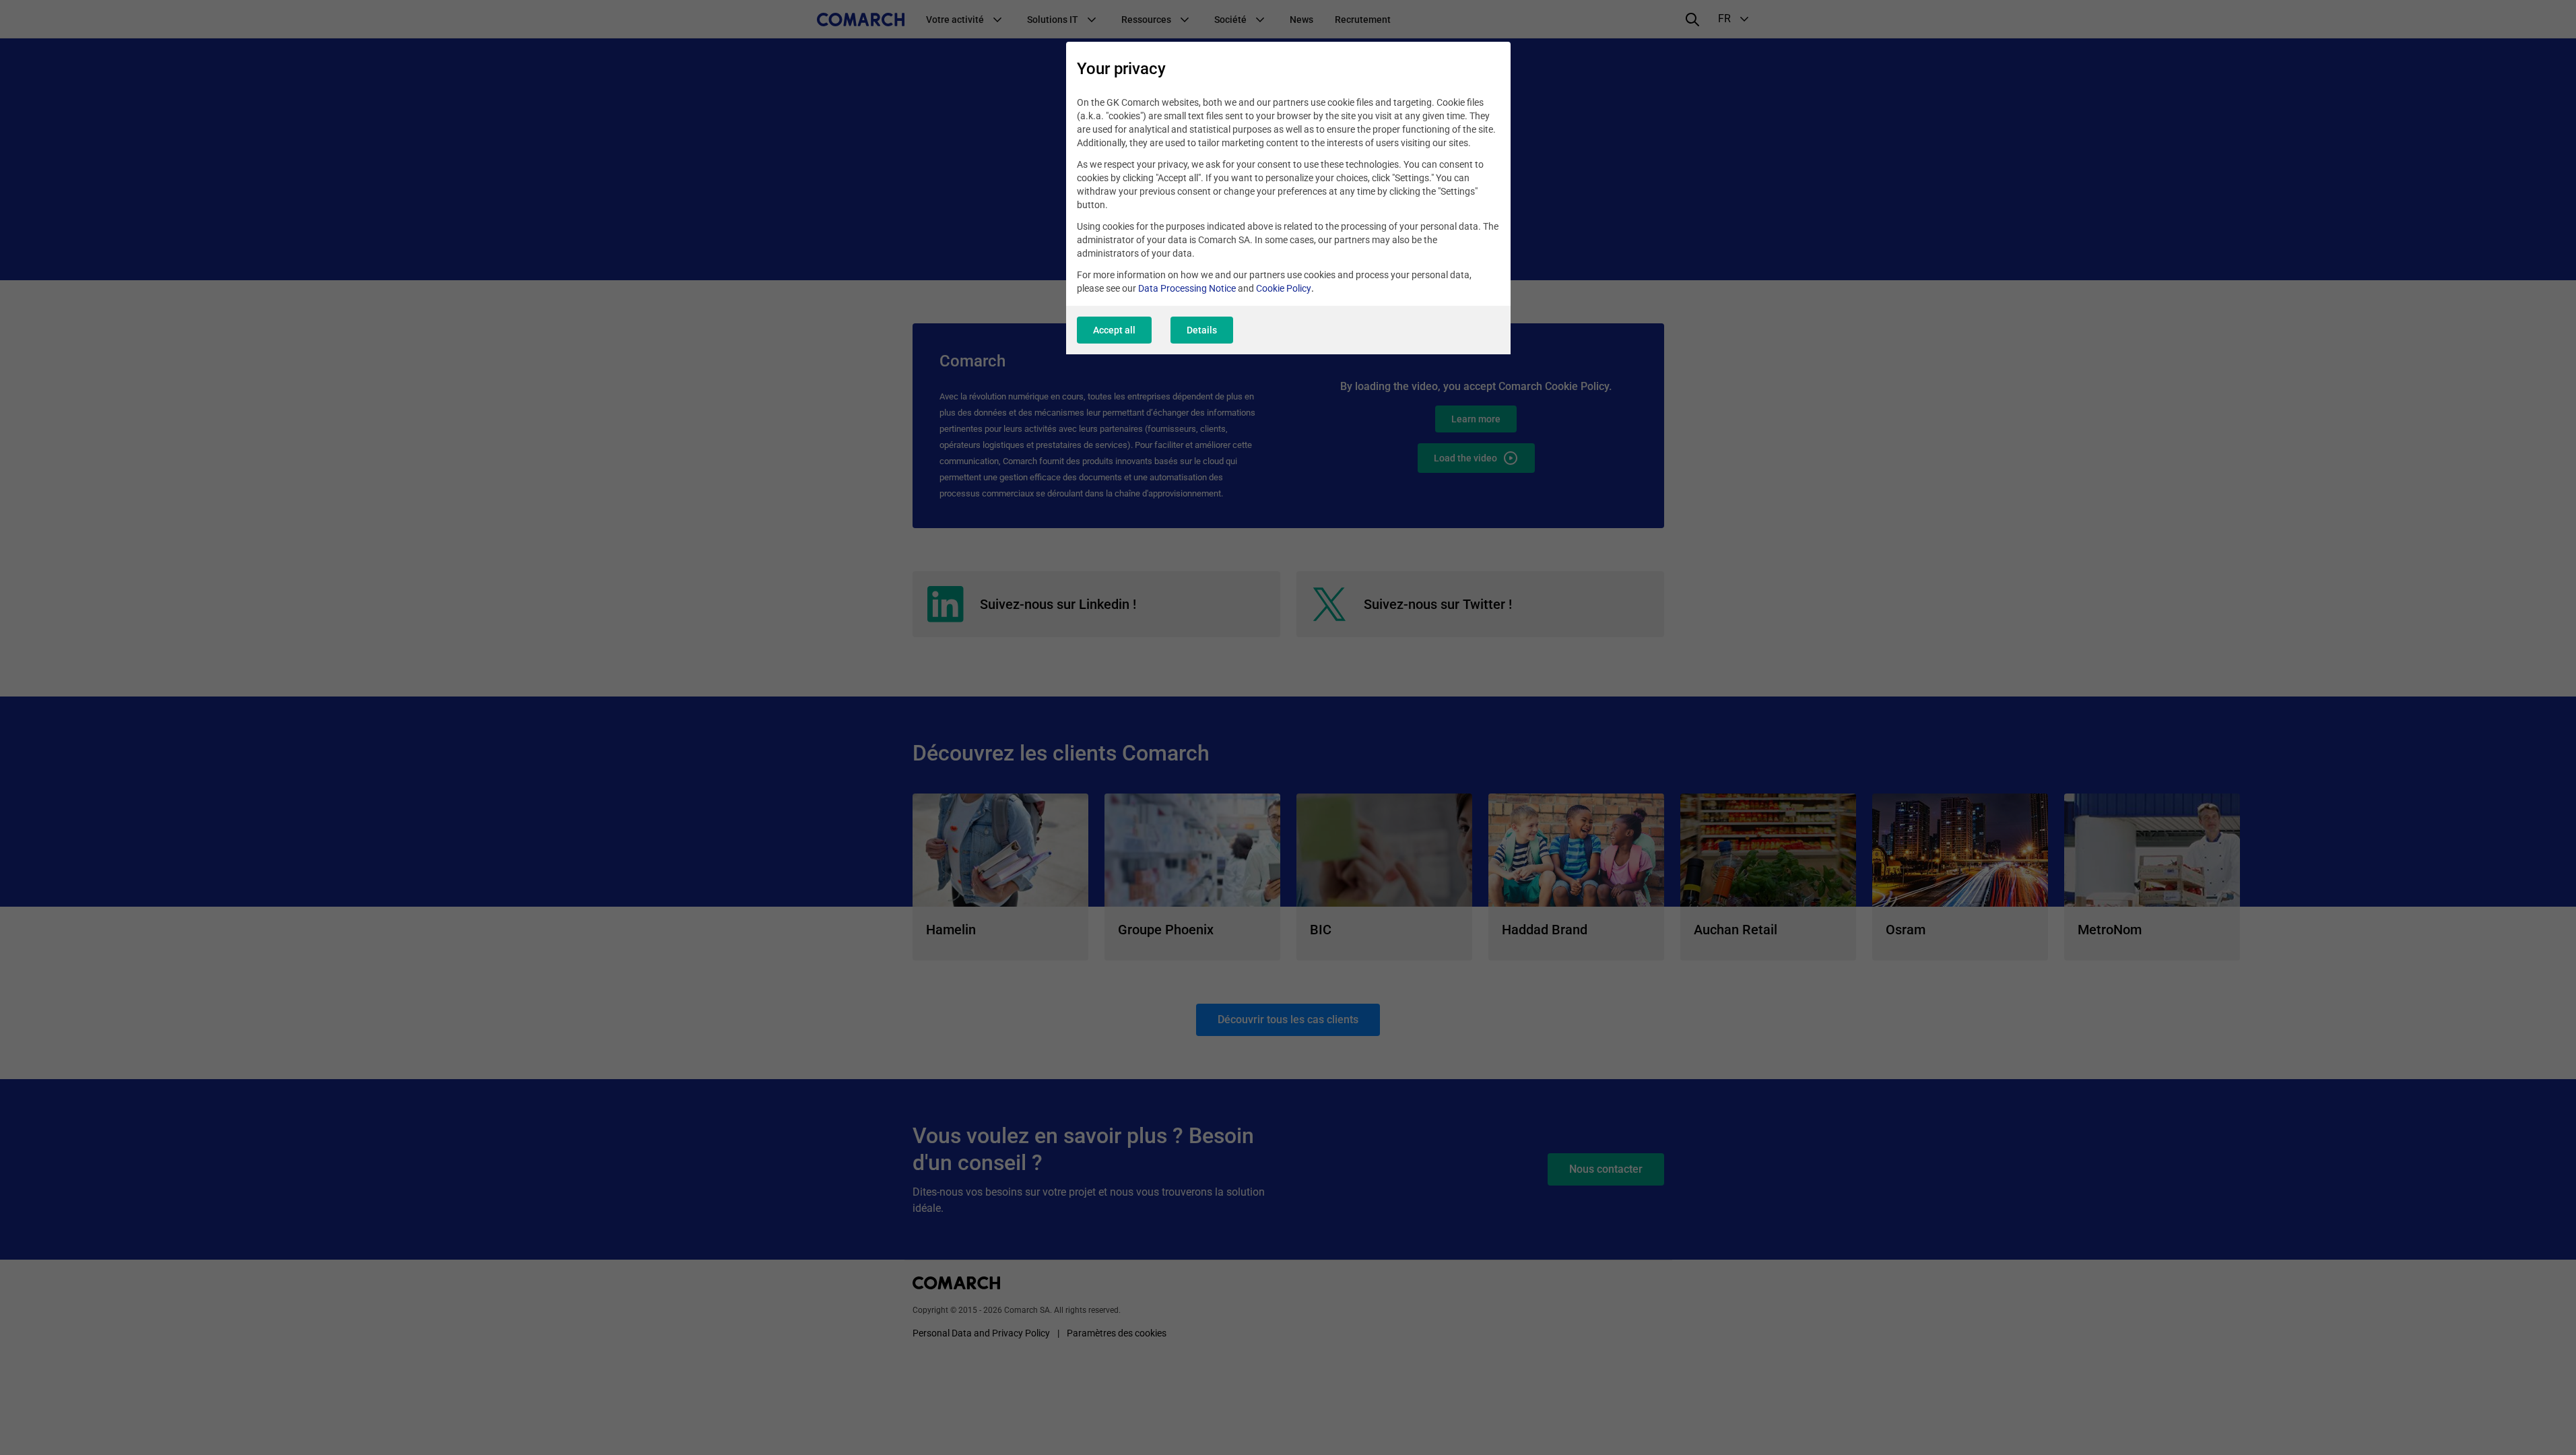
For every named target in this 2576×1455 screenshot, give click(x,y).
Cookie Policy (1284, 288)
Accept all (1114, 330)
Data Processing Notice (1187, 288)
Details (1202, 330)
